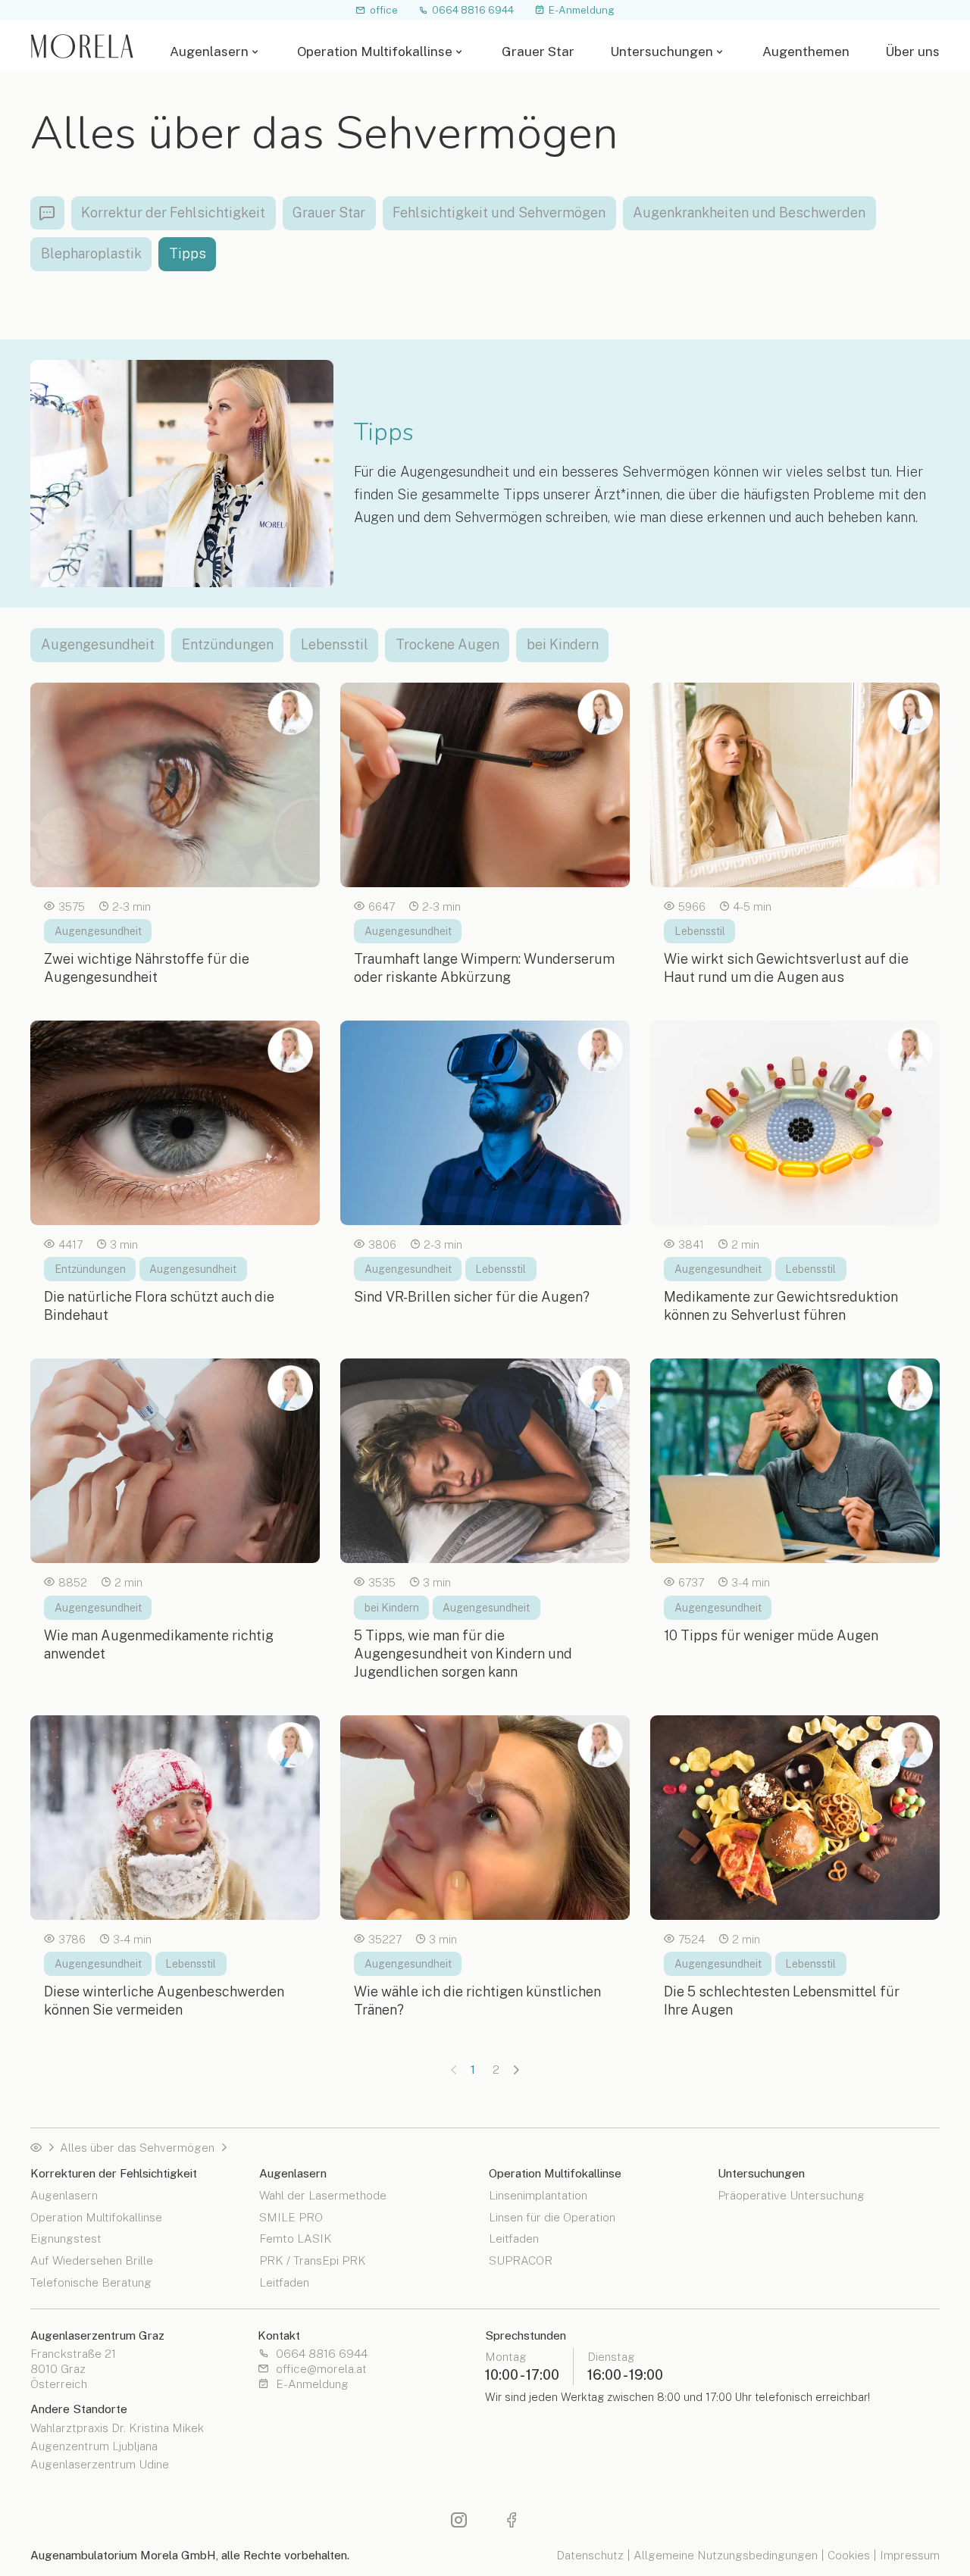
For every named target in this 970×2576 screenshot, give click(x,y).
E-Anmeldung (582, 9)
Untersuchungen (662, 52)
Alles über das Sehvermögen (137, 2148)
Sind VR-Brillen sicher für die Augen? (472, 1297)
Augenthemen (806, 52)
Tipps (188, 253)
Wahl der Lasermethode (323, 2195)
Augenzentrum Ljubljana (94, 2446)
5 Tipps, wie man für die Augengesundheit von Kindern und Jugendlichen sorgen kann (463, 1654)
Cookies (849, 2555)
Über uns (912, 52)
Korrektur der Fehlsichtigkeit (173, 213)
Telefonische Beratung (91, 2282)
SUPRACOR (521, 2260)
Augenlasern (209, 52)
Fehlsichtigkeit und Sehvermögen (499, 213)
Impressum (910, 2555)
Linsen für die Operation (552, 2216)
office (384, 9)
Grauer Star (538, 52)
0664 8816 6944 (473, 9)
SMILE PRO (291, 2216)
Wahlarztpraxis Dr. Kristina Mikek (117, 2428)
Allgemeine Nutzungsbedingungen (726, 2555)
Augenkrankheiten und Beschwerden (749, 213)
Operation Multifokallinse (375, 52)
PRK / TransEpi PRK (313, 2260)
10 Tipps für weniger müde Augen (771, 1635)
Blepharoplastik (91, 253)
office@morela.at (321, 2369)
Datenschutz (590, 2555)
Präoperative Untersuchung (791, 2195)
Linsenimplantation (538, 2195)
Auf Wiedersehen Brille (92, 2260)
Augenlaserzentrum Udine (100, 2465)
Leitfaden (284, 2282)
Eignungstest (66, 2238)
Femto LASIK (296, 2238)
